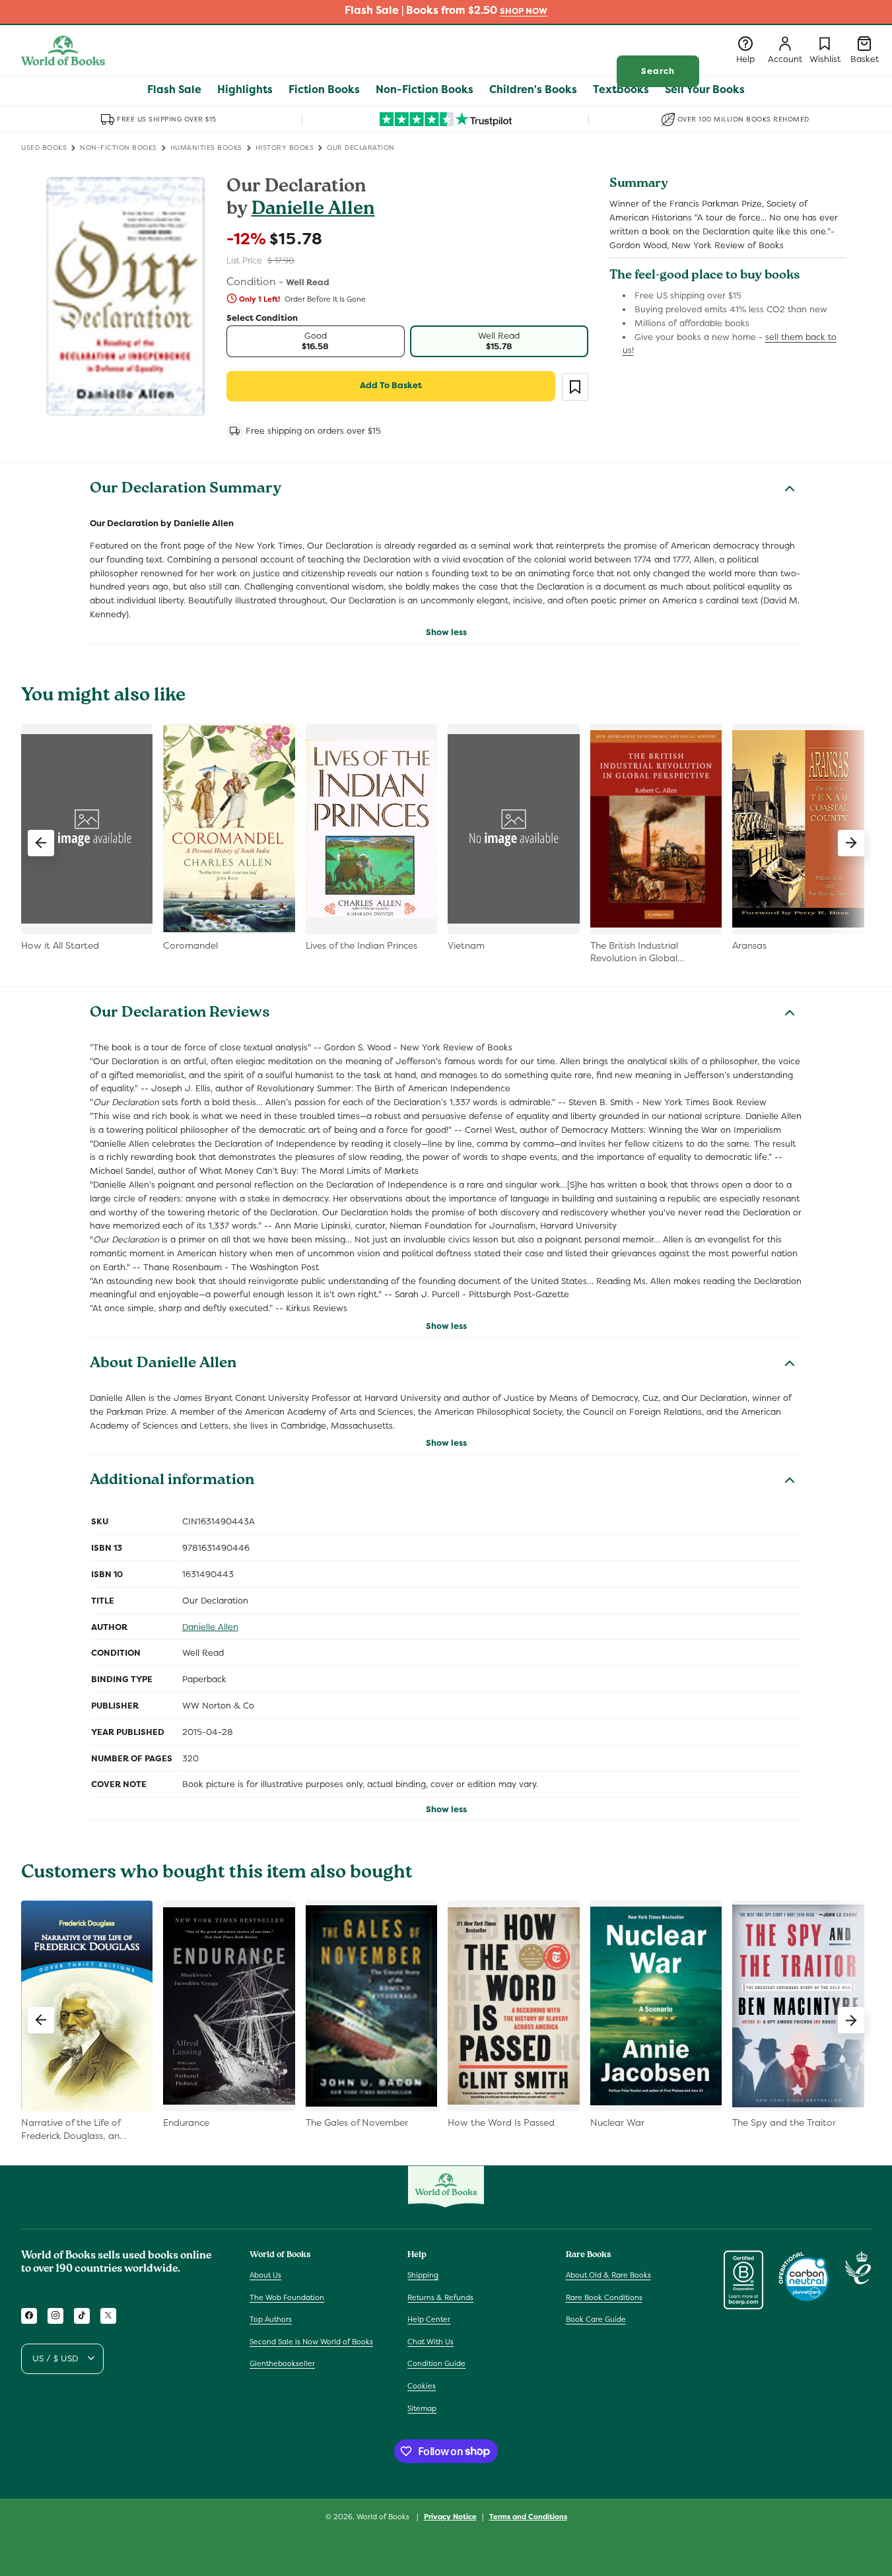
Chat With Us (430, 2341)
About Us (265, 2274)
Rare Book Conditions (604, 2297)
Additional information (172, 1481)
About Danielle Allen (163, 1365)
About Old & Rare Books (608, 2274)
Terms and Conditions (528, 2516)
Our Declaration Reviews (180, 1014)
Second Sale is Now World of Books (311, 2341)
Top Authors (271, 2319)
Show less (446, 632)
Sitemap (422, 2408)
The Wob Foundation (287, 2297)
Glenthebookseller (282, 2363)
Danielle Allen (313, 210)
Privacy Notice (450, 2516)
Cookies (422, 2385)
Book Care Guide (596, 2319)
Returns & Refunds (440, 2297)
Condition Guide (436, 2363)
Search (658, 71)
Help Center (429, 2319)
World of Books (384, 2517)
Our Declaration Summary (186, 490)
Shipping (423, 2274)
